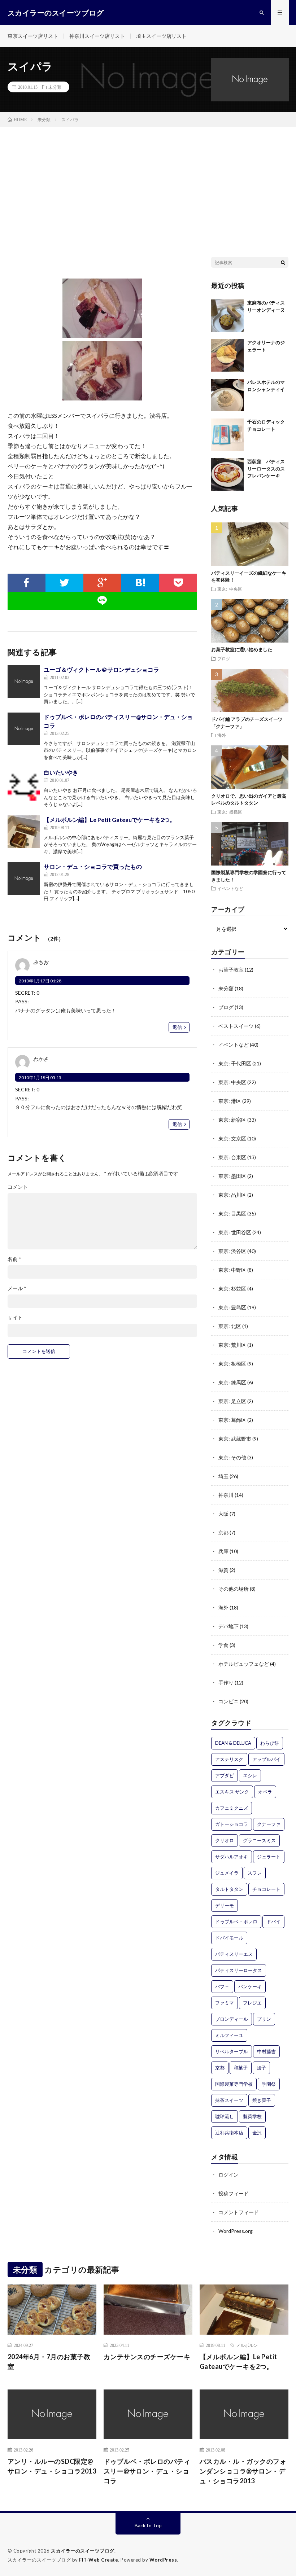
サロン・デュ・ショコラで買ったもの (93, 866)
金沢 (257, 2133)
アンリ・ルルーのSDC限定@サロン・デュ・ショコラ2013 (52, 2466)
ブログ (224, 658)
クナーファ (269, 1824)
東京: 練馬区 (232, 1382)
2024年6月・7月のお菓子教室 (49, 2362)
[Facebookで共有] (27, 583)
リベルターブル (232, 2051)
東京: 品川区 (232, 1195)
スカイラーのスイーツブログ (83, 2551)
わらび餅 (270, 1743)
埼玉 (223, 1476)
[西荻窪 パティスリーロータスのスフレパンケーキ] (227, 474)
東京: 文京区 (232, 1138)
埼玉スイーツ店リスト (161, 36)
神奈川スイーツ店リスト (97, 36)
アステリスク (229, 1759)
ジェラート (269, 1857)
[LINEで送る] (103, 601)
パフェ (222, 1986)
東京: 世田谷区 (235, 1232)
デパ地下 (228, 1626)
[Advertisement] (148, 181)
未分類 (55, 87)
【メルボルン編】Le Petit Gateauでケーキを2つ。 (110, 820)
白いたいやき (61, 772)
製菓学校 (252, 2116)
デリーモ (225, 1905)
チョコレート (266, 1889)
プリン (264, 2019)
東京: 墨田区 (232, 1176)
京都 (223, 1532)
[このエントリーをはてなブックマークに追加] (140, 583)
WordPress (163, 2560)
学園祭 (269, 2084)
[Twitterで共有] (64, 583)
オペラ (265, 1792)
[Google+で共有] (102, 583)
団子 (261, 2068)
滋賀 (223, 1570)
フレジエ (252, 2003)
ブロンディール (232, 2019)
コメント (18, 1187)
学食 (223, 1645)
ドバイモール (229, 1938)
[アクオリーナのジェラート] (227, 355)
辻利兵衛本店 (229, 2133)
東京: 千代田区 (235, 1063)
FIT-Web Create (99, 2560)
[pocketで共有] (178, 583)
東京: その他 (232, 1457)
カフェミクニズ (232, 1808)
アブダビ (225, 1775)
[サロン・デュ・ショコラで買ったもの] (24, 879)
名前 (14, 1259)
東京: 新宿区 (232, 1120)
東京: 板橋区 (230, 812)
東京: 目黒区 (232, 1213)
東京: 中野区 (232, 1270)
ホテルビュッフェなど (244, 1664)
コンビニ (228, 1701)
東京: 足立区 (232, 1401)
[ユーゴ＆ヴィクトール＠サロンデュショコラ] (24, 682)
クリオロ (225, 1840)
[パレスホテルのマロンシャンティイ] (227, 395)
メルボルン (247, 2345)
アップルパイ (266, 1759)
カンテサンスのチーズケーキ (147, 2357)
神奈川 (226, 1495)
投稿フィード (234, 2193)
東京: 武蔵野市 (235, 1439)
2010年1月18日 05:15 (40, 1077)
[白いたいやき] (24, 784)
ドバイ (273, 1922)
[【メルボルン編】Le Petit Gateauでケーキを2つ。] (24, 832)
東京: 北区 (230, 1326)
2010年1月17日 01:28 (40, 981)
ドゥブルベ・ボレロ (236, 1922)
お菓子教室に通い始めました (242, 649)
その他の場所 (234, 1589)
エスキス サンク (232, 1792)
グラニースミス (259, 1840)
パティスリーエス (234, 1954)
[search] (283, 262)
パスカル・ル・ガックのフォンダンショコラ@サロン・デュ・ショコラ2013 (243, 2471)
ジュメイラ (227, 1873)
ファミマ (225, 2003)
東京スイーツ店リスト (33, 36)
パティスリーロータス (239, 1970)
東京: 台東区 (232, 1157)
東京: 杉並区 (232, 1289)
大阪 (223, 1514)
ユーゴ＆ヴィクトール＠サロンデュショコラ (101, 669)
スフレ (255, 1873)
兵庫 (223, 1551)
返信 (177, 1027)
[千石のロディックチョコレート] (227, 435)
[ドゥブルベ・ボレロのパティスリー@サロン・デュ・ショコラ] (24, 729)
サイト (15, 1318)
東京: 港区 (230, 1101)
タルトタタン (229, 1889)
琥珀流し (225, 2116)
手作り (226, 1683)
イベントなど (230, 888)
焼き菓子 (262, 2100)
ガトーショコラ (232, 1824)
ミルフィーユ (229, 2035)
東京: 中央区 (230, 589)
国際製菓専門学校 (234, 2084)
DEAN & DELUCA (233, 1743)
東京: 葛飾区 (232, 1420)
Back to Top (148, 2525)
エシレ (250, 1775)
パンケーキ (250, 1986)
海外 (222, 735)
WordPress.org (236, 2231)
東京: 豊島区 (232, 1307)
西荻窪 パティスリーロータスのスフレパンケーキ (266, 468)
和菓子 (241, 2068)
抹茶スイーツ (229, 2100)
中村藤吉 (266, 2051)
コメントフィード (239, 2212)
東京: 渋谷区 (232, 1251)
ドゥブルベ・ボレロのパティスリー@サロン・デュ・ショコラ (147, 2471)
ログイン (228, 2175)
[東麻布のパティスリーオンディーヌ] (227, 316)
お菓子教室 (231, 970)
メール (17, 1288)
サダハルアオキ (232, 1857)
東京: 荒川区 (232, 1345)
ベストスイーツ (236, 1026)
